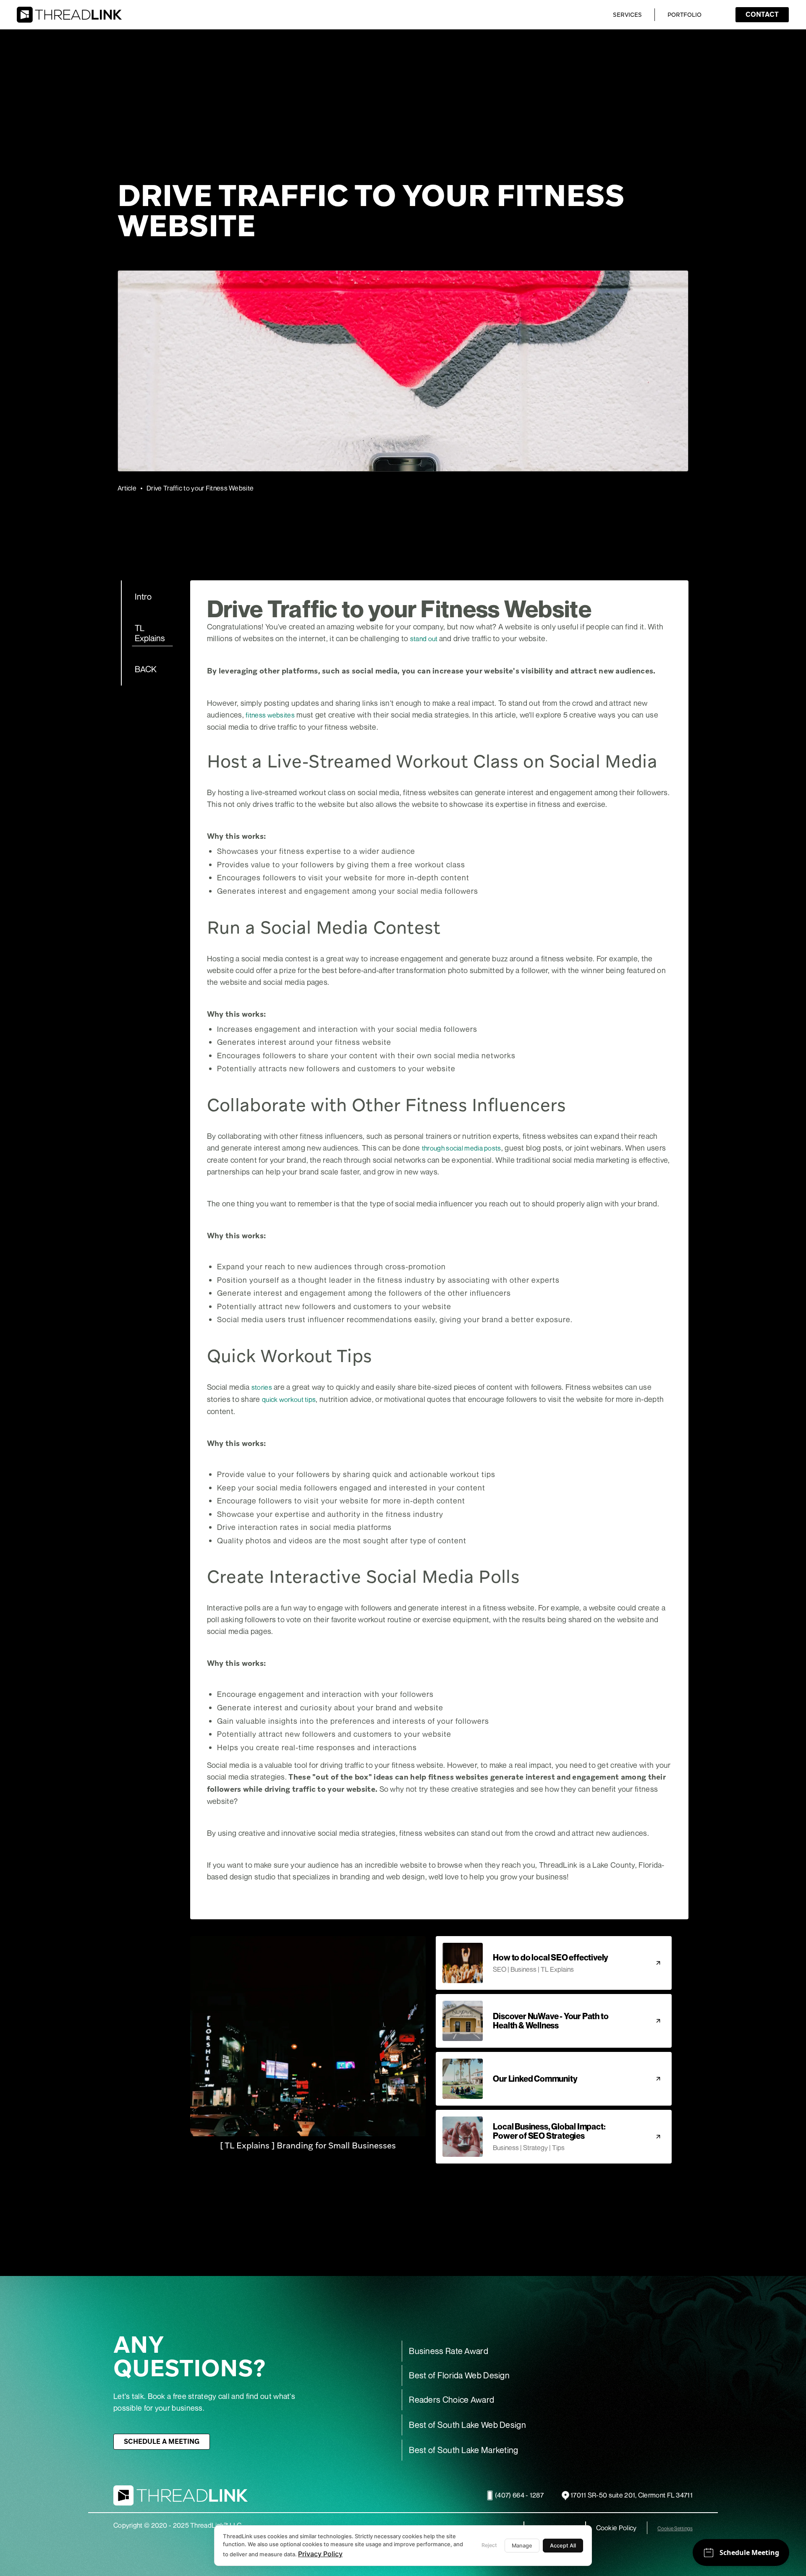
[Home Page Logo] (69, 15)
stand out (425, 639)
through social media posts (462, 1148)
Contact (762, 14)
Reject (489, 2545)
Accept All (563, 2546)
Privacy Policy (320, 2554)
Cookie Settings (675, 2529)
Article (127, 488)
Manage (522, 2546)
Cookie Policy (616, 2528)
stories (262, 1387)
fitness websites (270, 715)
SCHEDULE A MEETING (162, 2442)
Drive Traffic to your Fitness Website (200, 488)
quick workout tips (289, 1399)
